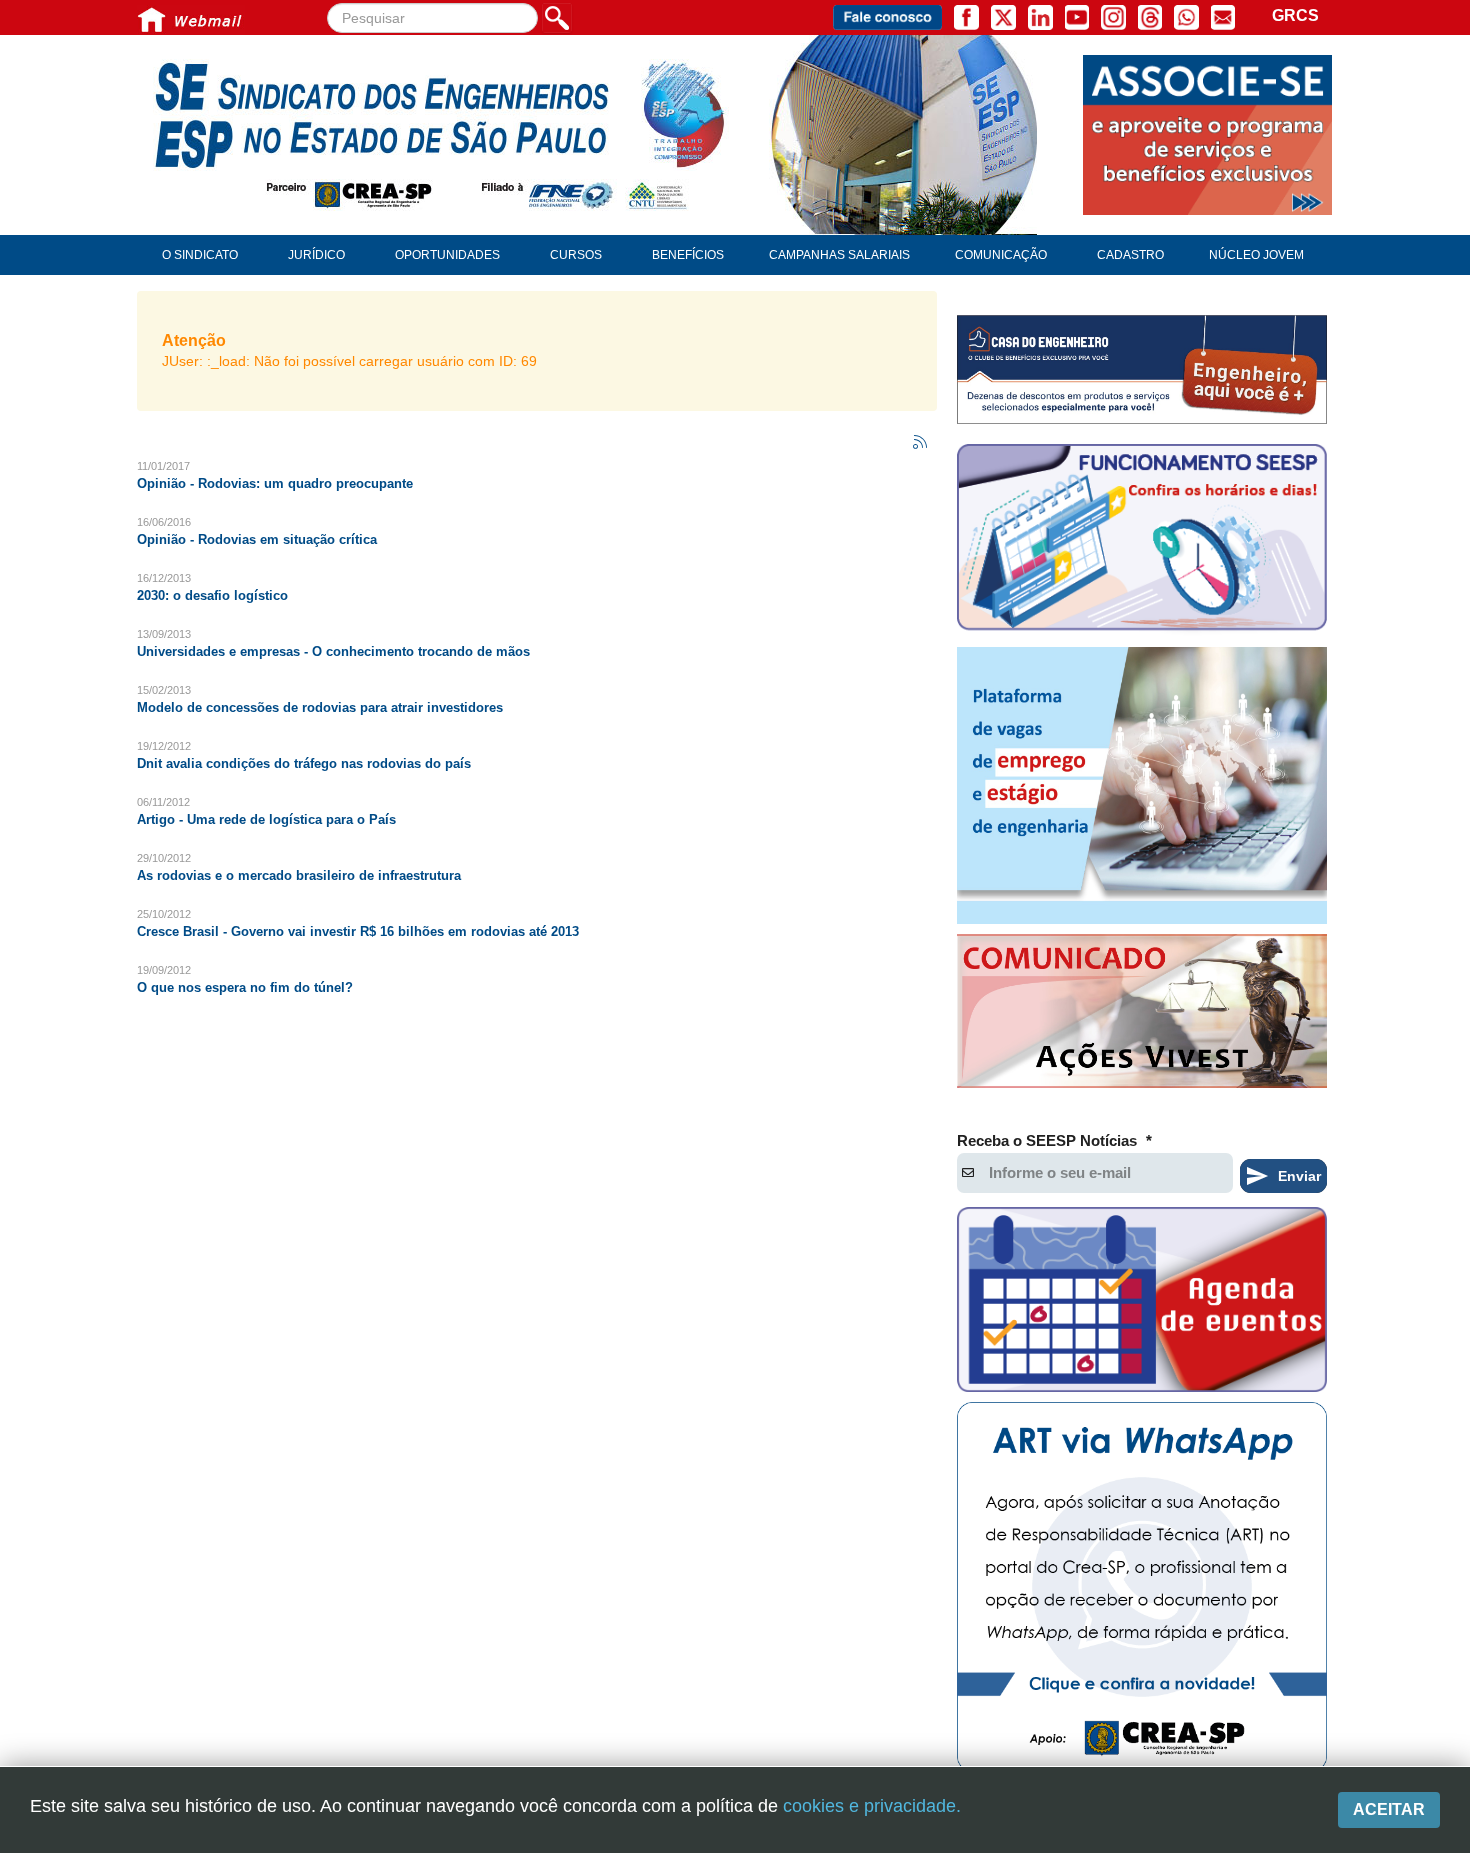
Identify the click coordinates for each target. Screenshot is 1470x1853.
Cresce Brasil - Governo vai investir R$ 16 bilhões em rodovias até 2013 (358, 931)
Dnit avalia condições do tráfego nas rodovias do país (304, 763)
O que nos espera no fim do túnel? (245, 987)
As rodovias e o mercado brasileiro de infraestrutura (299, 875)
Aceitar (1389, 1809)
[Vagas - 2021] (1142, 786)
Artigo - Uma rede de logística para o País (266, 819)
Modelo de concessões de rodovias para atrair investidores (320, 707)
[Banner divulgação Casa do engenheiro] (1142, 369)
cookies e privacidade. (872, 1806)
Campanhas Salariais (839, 255)
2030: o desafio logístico (212, 595)
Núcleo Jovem (1256, 255)
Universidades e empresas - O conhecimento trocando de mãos (333, 651)
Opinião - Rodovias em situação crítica (257, 539)
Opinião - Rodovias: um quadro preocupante (275, 483)
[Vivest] (1142, 1015)
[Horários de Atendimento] (1142, 540)
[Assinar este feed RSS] (921, 443)
